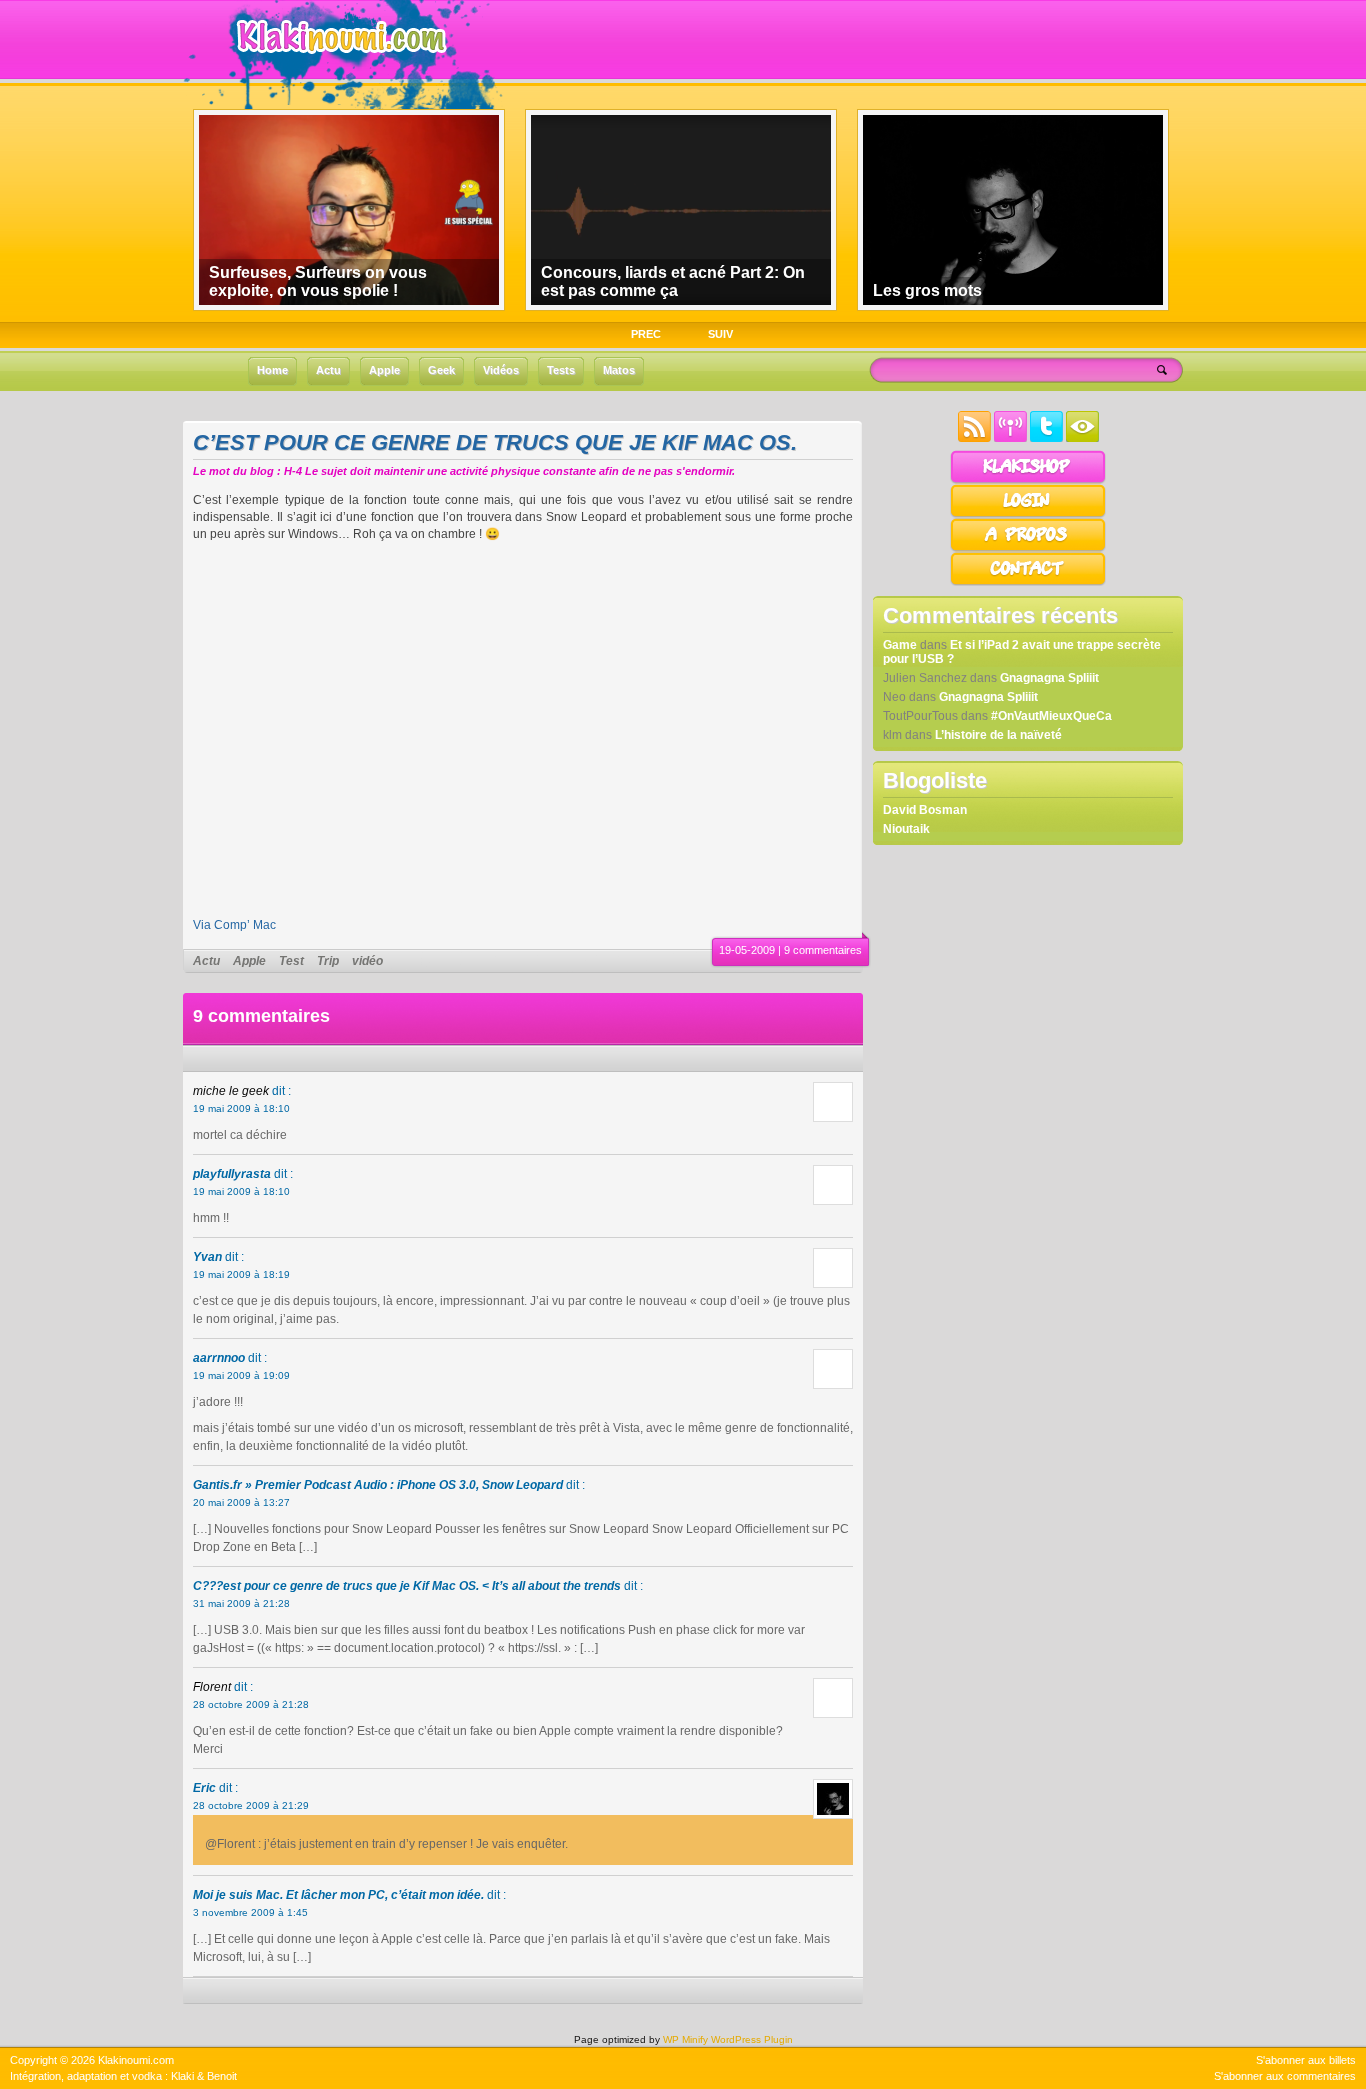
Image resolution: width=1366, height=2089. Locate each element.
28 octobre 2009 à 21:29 (251, 1805)
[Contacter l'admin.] (1028, 582)
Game (900, 645)
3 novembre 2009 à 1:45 (250, 1912)
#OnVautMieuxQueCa (1051, 716)
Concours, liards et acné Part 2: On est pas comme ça (673, 281)
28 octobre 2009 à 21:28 (251, 1704)
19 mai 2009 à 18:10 (241, 1108)
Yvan (207, 1257)
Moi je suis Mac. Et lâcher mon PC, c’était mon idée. (338, 1895)
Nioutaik (906, 829)
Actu (206, 961)
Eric (204, 1788)
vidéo (367, 961)
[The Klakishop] (1028, 480)
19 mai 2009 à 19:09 (241, 1375)
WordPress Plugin (752, 2039)
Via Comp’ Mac (234, 925)
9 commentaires (823, 950)
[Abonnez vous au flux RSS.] (974, 438)
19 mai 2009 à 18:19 (241, 1274)
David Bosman (925, 810)
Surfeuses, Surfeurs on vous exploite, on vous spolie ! (318, 281)
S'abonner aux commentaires (1285, 2076)
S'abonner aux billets (1306, 2060)
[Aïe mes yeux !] (1082, 438)
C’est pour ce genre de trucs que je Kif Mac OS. (495, 442)
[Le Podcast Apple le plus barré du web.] (1010, 438)
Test (291, 961)
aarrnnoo (219, 1358)
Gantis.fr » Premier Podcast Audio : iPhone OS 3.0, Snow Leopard (378, 1485)
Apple (249, 961)
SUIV (720, 334)
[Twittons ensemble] (1046, 438)
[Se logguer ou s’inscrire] (1028, 514)
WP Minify (685, 2039)
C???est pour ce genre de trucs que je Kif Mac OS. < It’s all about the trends (407, 1586)
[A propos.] (1028, 548)
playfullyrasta (232, 1174)
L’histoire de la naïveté (998, 735)
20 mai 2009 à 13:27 (241, 1502)
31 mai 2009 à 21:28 (241, 1603)
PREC (646, 334)
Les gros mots (927, 290)
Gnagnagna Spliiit (1049, 678)
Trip (328, 961)
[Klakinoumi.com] (339, 67)
